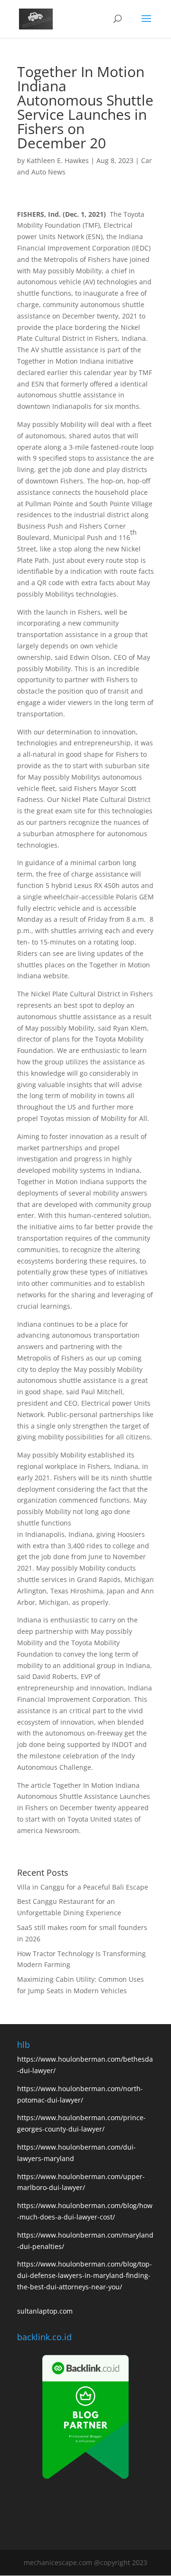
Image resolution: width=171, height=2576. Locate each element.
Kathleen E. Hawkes (58, 160)
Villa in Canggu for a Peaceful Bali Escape (83, 1887)
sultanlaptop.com (45, 2311)
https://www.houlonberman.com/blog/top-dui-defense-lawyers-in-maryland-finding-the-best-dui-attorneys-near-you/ (85, 2275)
